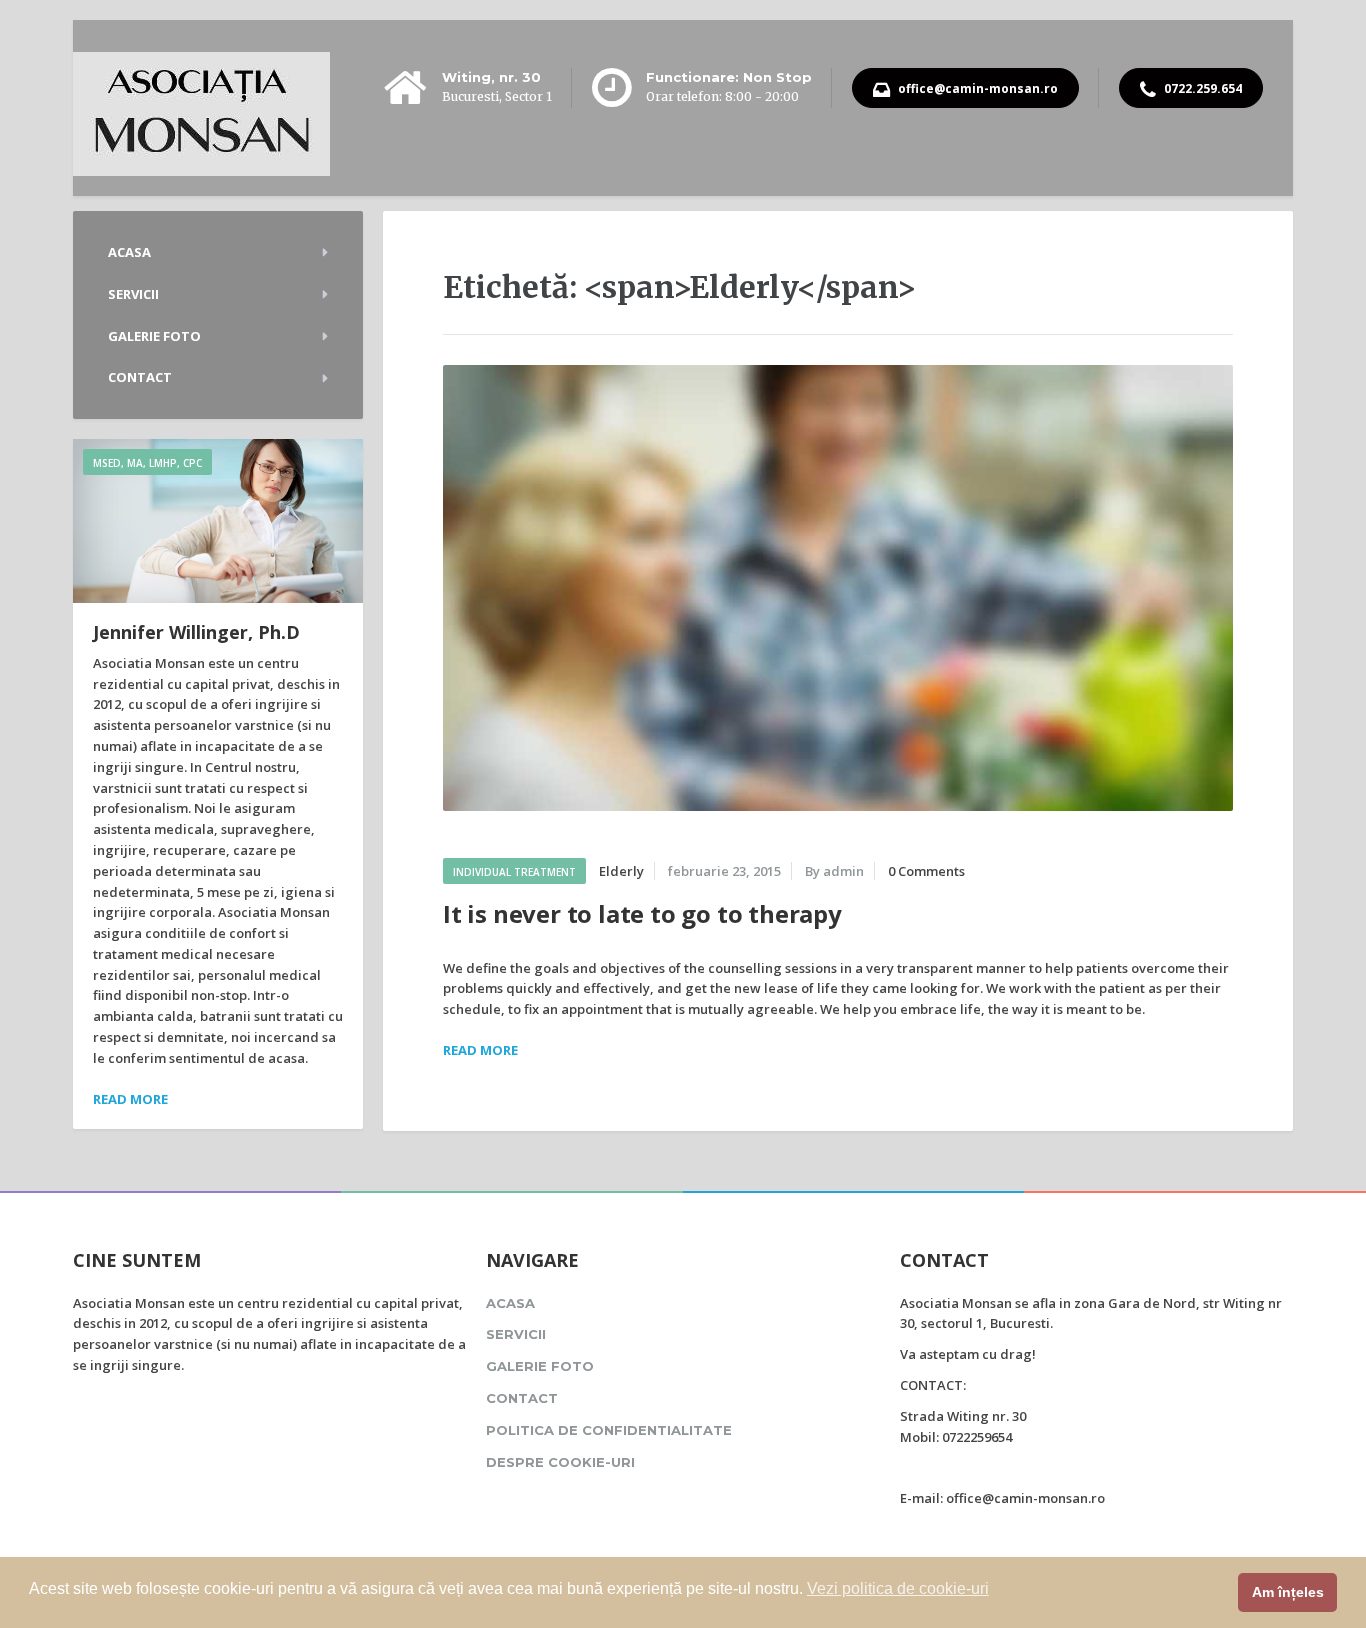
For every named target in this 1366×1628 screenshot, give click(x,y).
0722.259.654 (1201, 88)
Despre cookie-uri (560, 1462)
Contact (140, 377)
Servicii (133, 294)
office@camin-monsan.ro (976, 88)
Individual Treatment (514, 872)
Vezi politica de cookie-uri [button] (898, 1588)
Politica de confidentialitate (609, 1430)
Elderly (621, 871)
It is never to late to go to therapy (642, 913)
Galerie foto (154, 336)
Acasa (129, 252)
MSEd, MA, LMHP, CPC (147, 463)
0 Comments (926, 871)
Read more (130, 1099)
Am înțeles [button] (1288, 1592)
